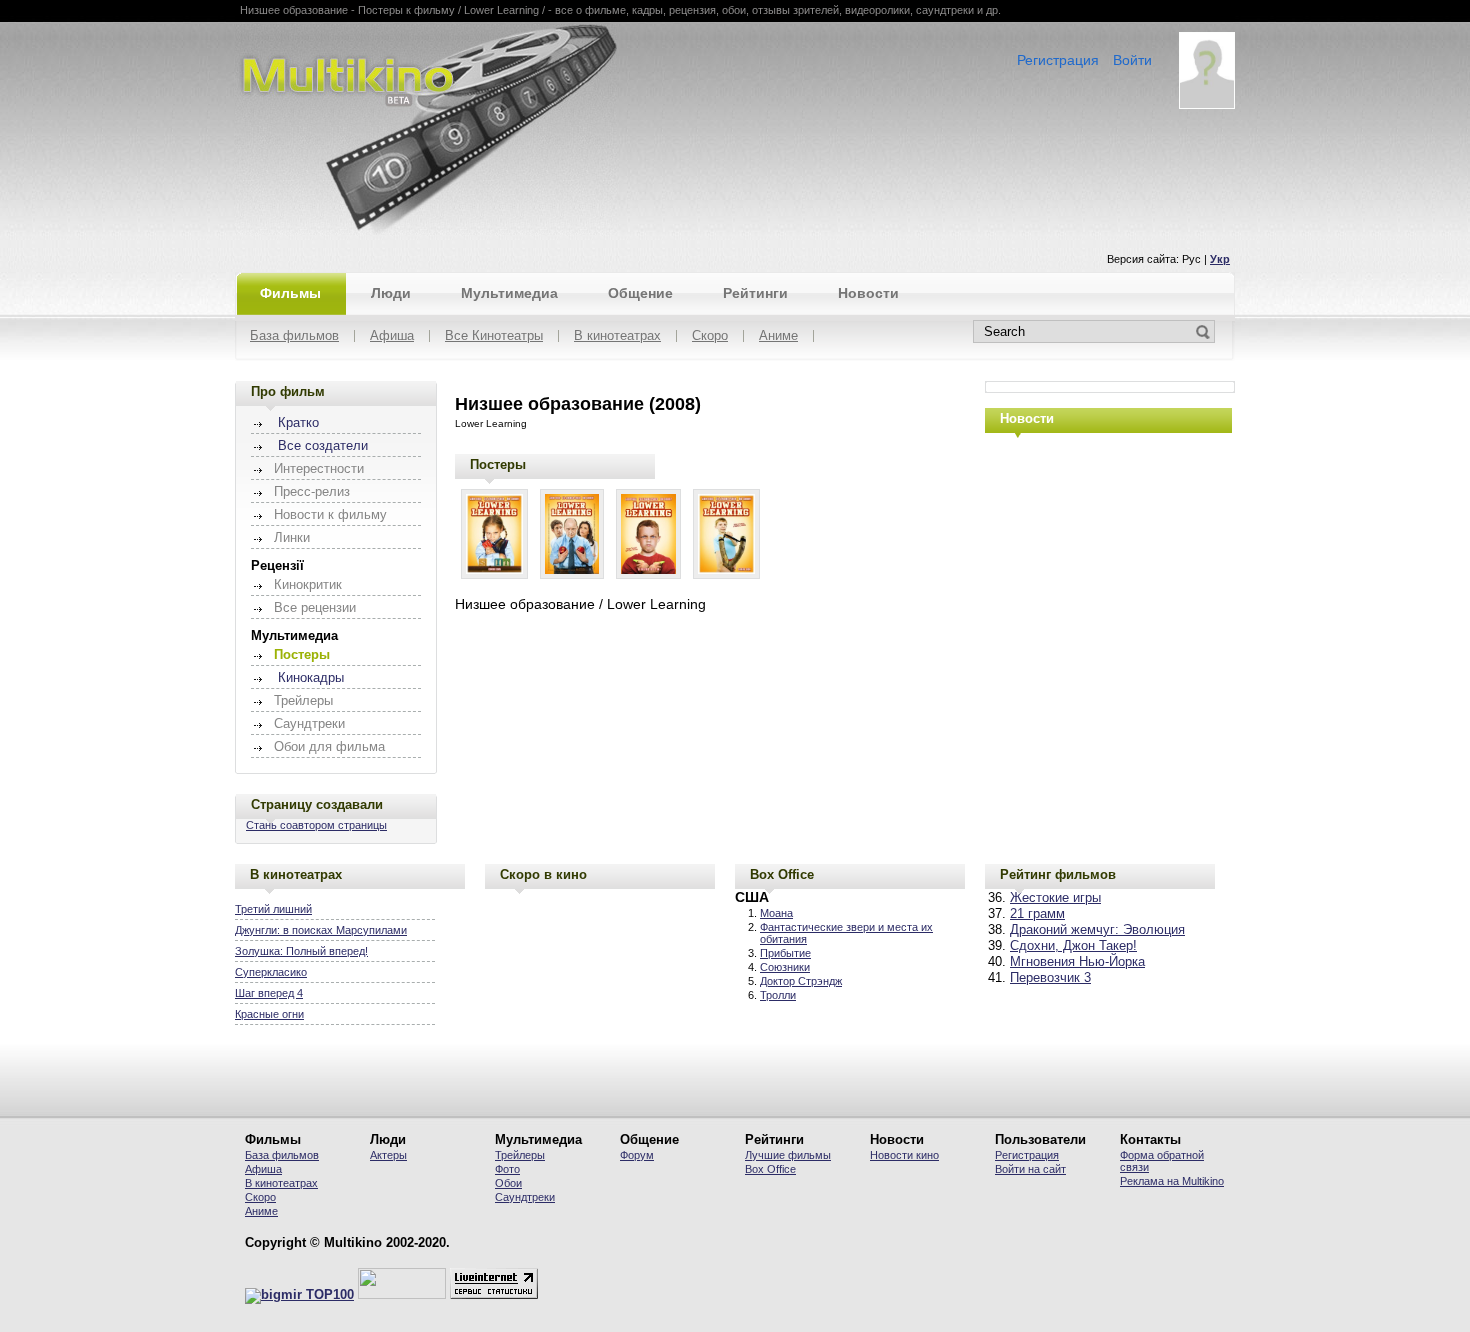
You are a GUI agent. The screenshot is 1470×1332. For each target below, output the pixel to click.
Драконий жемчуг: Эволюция (1097, 930)
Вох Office (770, 1169)
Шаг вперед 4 (269, 993)
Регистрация (1058, 60)
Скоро (710, 336)
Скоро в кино (543, 874)
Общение (640, 293)
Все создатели (323, 446)
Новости (868, 293)
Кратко (298, 423)
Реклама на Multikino (1172, 1181)
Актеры (388, 1155)
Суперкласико (271, 972)
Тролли (778, 995)
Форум (637, 1155)
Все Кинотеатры (494, 336)
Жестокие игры (1055, 898)
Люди (391, 293)
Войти (1132, 60)
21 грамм (1037, 914)
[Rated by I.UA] (402, 1295)
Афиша (392, 336)
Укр (1220, 259)
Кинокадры (311, 678)
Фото (507, 1169)
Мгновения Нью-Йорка (1077, 962)
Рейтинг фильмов (1058, 874)
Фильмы (290, 293)
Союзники (785, 967)
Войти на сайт (1030, 1169)
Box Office (782, 874)
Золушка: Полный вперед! (301, 951)
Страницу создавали (317, 804)
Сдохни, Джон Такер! (1073, 946)
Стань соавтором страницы (316, 825)
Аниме (778, 336)
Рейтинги (755, 293)
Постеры (498, 464)
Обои (508, 1183)
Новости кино (904, 1155)
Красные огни (269, 1014)
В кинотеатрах (617, 336)
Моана (776, 913)
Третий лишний (273, 909)
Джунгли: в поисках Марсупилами (321, 930)
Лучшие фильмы (788, 1155)
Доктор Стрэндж (801, 981)
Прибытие (785, 953)
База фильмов (294, 336)
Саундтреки (525, 1197)
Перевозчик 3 (1050, 978)
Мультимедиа (509, 293)
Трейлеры (520, 1155)
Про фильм (288, 391)
